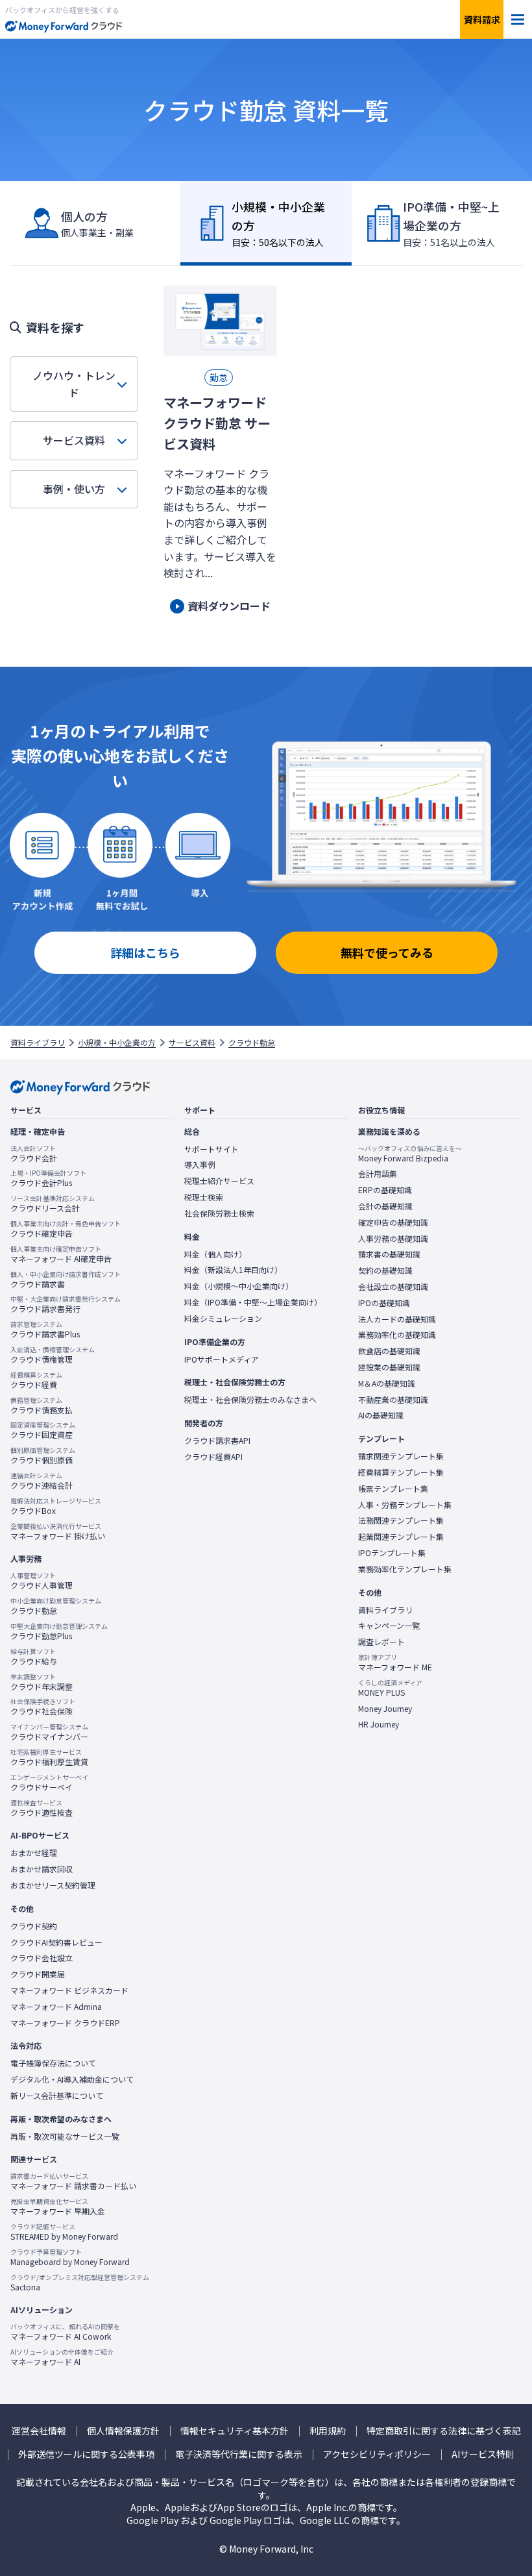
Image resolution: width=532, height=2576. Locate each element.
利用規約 (328, 2431)
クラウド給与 (34, 1657)
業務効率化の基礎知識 (397, 1335)
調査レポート (381, 1642)
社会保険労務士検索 (219, 1213)
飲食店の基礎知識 (389, 1351)
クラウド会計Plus (48, 1178)
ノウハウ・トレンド (74, 384)
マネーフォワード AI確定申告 (61, 1254)
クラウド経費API (213, 1457)
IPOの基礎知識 (384, 1303)
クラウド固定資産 (43, 1430)
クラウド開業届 (38, 1974)
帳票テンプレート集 (393, 1489)
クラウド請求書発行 (66, 1304)
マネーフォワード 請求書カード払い (73, 2181)
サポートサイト (212, 1149)
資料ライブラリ (38, 1043)
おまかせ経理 (34, 1853)
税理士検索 (204, 1197)
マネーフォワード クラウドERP (65, 2023)
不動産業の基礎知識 (393, 1400)
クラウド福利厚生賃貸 (49, 1757)
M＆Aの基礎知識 (387, 1383)
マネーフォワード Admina (56, 2007)
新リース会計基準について (57, 2096)
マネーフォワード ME (395, 1663)
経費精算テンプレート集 (401, 1472)
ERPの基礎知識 (385, 1190)
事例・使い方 (74, 489)
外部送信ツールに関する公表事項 (86, 2454)
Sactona (80, 2283)
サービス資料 (74, 440)
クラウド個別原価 (43, 1455)
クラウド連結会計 (42, 1481)
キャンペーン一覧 (389, 1626)
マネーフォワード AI (62, 2357)
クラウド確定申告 (66, 1229)
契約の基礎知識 (385, 1270)
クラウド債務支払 (42, 1406)
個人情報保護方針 (123, 2431)
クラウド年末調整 (42, 1682)
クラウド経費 (36, 1380)
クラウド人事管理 (42, 1581)
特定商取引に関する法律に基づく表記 (444, 2431)
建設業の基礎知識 (389, 1367)
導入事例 (200, 1165)
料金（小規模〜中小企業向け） (239, 1286)
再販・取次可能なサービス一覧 (65, 2136)
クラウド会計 (34, 1154)
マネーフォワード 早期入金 (58, 2207)
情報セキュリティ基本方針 (235, 2431)
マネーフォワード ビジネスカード (69, 1990)
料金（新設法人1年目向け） (233, 1270)
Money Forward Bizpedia (410, 1154)
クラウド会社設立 (42, 1958)
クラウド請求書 (66, 1280)
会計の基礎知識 (385, 1206)
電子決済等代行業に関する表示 (239, 2454)
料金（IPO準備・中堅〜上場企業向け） (253, 1302)
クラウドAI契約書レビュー (56, 1942)
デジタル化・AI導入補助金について (72, 2079)
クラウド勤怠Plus (59, 1631)
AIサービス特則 (483, 2454)
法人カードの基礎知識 (397, 1319)
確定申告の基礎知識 (393, 1222)
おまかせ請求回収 (42, 1869)
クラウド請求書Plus (45, 1330)
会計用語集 (378, 1174)
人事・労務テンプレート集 (405, 1505)
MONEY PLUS (390, 1688)
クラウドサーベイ (49, 1783)
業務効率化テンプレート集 (405, 1569)
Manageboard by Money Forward (70, 2257)
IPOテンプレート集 (392, 1553)
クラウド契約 (34, 1926)
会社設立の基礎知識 (393, 1287)
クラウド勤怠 (252, 1043)
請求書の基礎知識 (389, 1254)
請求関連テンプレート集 (401, 1456)
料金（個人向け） (215, 1254)
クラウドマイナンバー (49, 1732)
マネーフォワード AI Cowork (65, 2332)
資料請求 (482, 19)
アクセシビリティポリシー (377, 2454)
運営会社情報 (39, 2431)
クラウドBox (56, 1506)
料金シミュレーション (223, 1319)
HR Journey (379, 1724)
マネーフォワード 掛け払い (58, 1531)
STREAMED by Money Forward (64, 2232)
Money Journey (385, 1709)
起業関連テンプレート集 (401, 1537)
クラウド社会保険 (43, 1707)
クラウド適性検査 (42, 1808)
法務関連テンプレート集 (401, 1520)
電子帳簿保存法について (53, 2063)
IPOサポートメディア (222, 1359)
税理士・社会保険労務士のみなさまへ (250, 1400)
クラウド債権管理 (53, 1355)
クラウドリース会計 (53, 1204)
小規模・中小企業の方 (117, 1043)
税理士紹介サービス (219, 1181)
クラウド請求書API (217, 1441)
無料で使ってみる (387, 952)
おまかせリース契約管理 (53, 1885)
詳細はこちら (145, 952)
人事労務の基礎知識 (393, 1239)
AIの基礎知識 (381, 1415)
